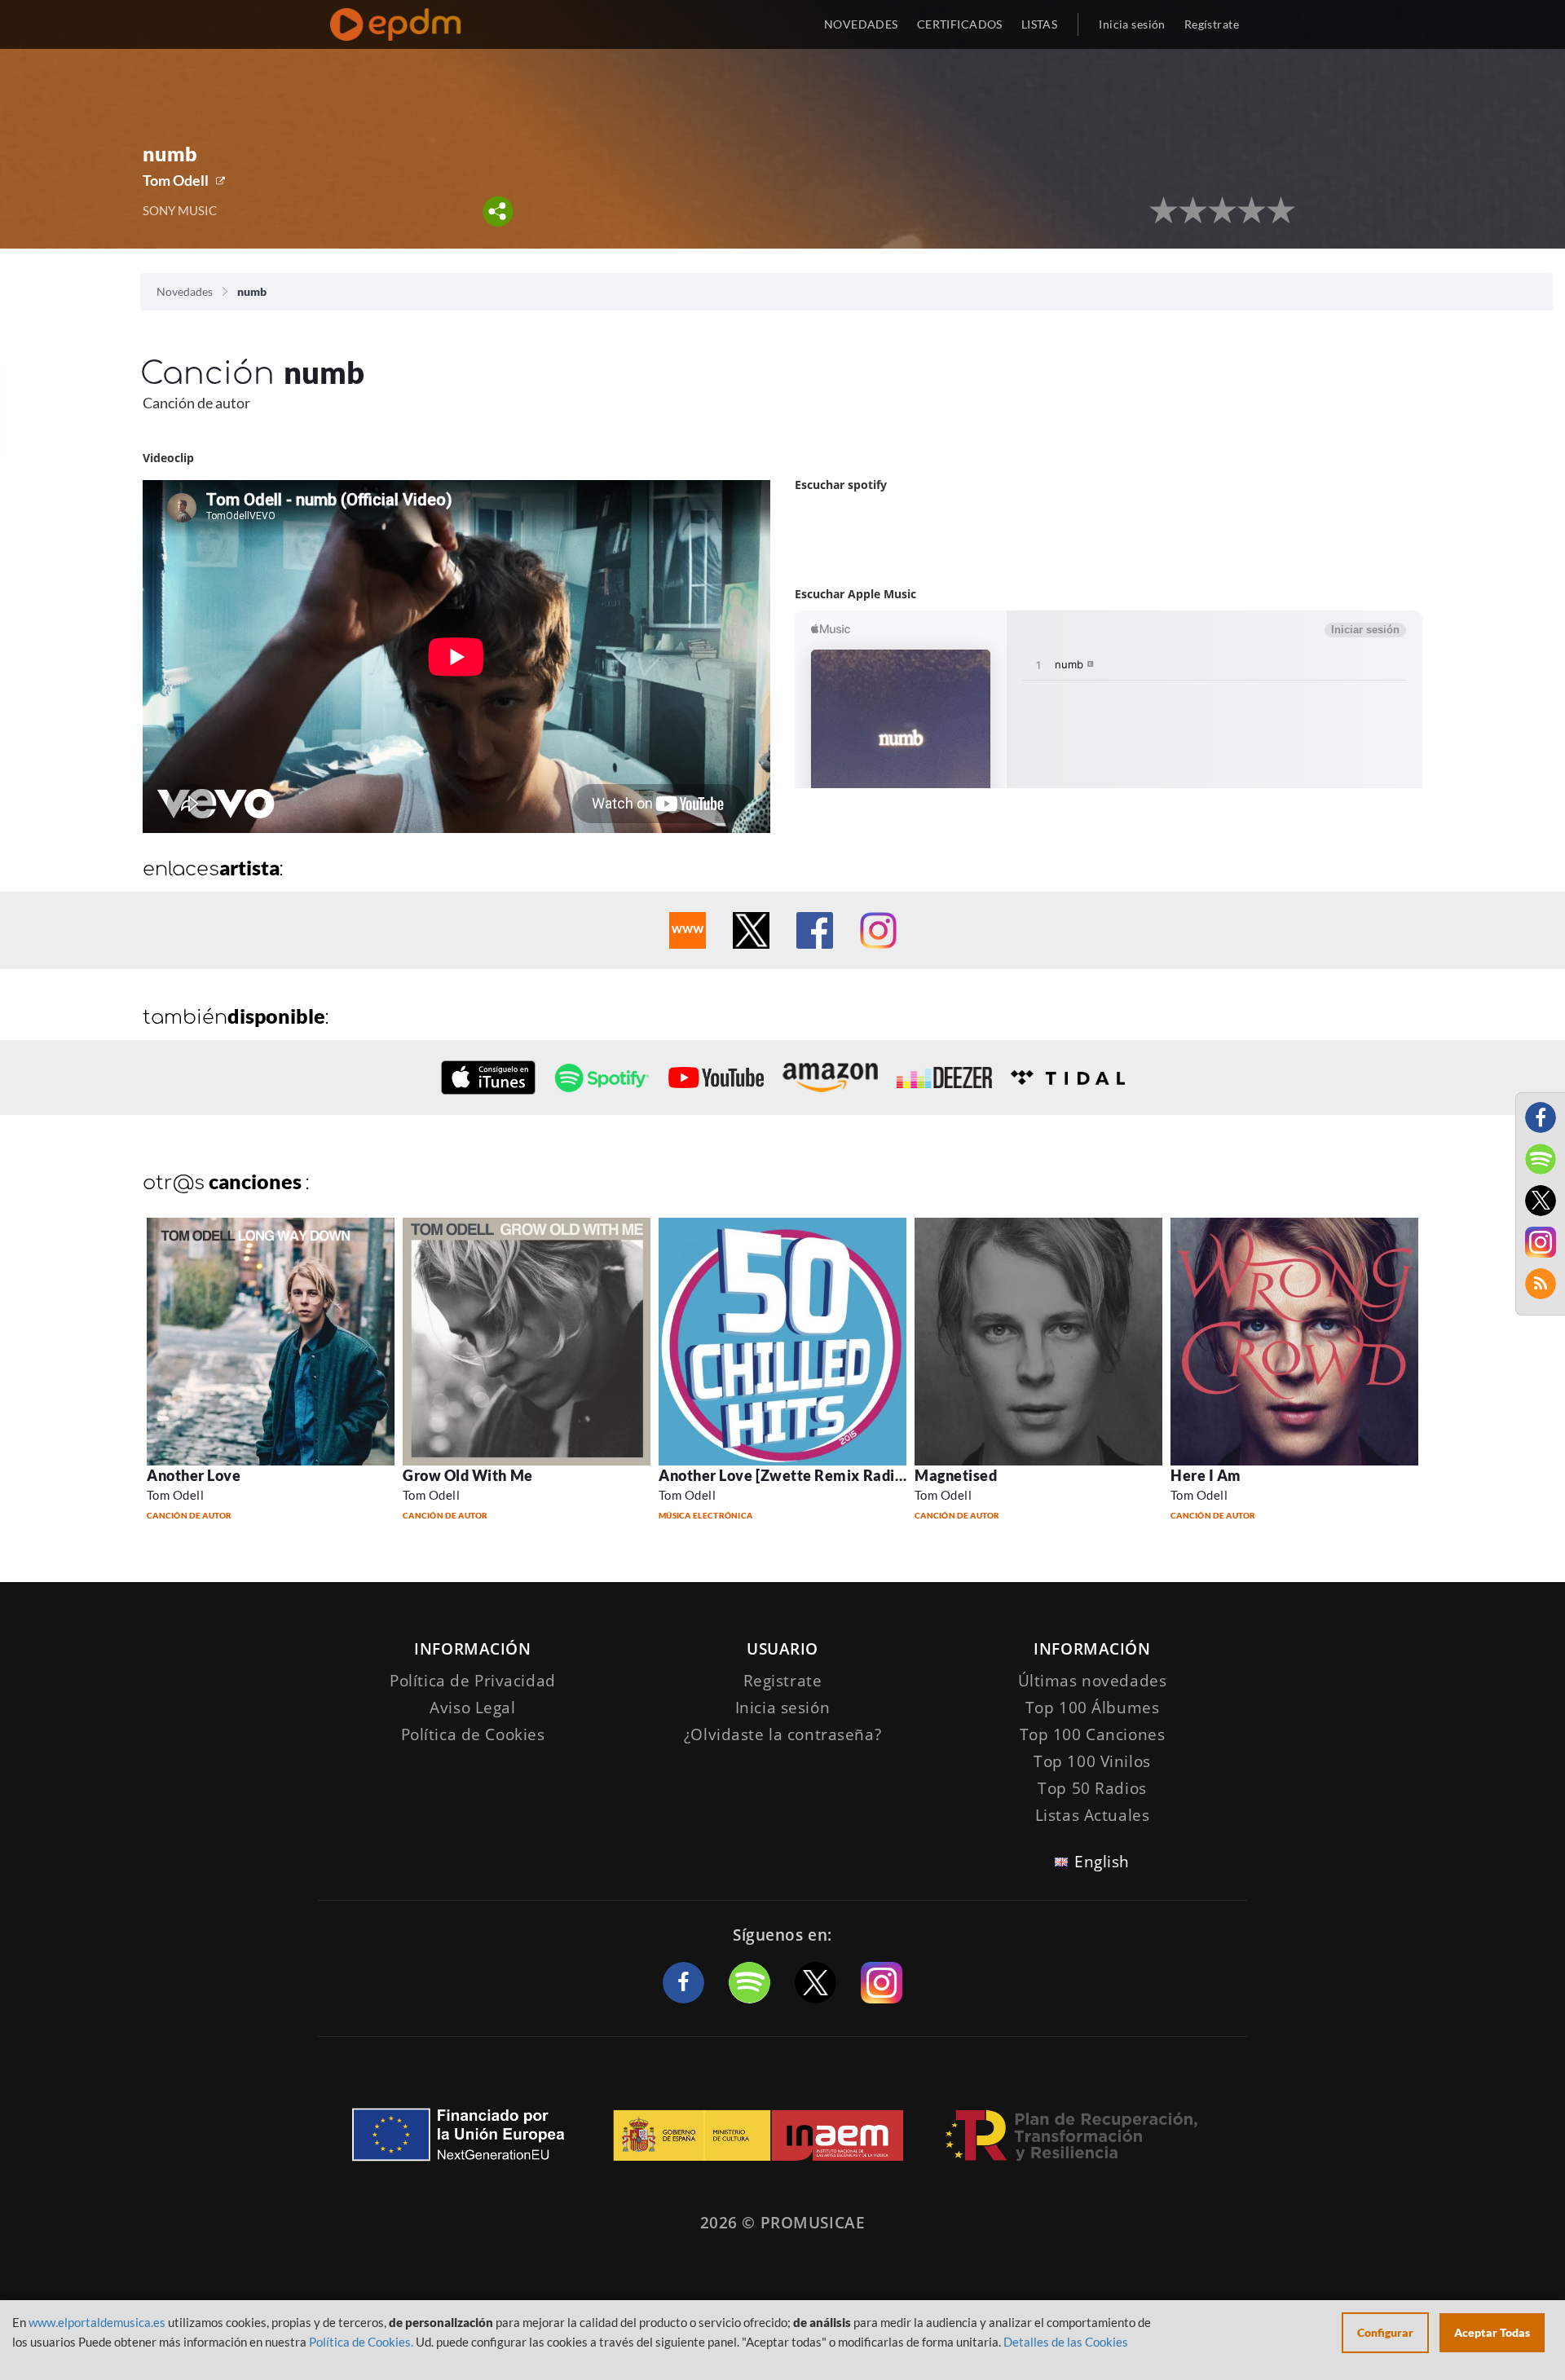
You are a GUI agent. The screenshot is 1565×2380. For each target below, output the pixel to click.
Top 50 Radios (1092, 1788)
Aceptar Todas (1492, 2332)
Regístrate (1212, 24)
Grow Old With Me (468, 1475)
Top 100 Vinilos (1092, 1761)
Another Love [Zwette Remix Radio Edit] (799, 1475)
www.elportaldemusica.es (97, 2322)
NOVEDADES (861, 24)
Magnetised (956, 1475)
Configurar (1385, 2332)
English (1102, 1862)
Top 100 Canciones (1093, 1734)
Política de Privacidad (473, 1681)
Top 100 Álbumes (1093, 1708)
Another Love (194, 1475)
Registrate (783, 1681)
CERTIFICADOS (960, 24)
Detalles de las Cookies (1066, 2342)
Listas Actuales (1093, 1815)
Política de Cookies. (361, 2342)
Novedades (185, 291)
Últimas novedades (1093, 1681)
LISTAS (1040, 24)
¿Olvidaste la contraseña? (782, 1734)
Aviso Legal (472, 1708)
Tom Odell (176, 180)
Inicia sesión (1132, 24)
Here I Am (1206, 1475)
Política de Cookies (473, 1734)
